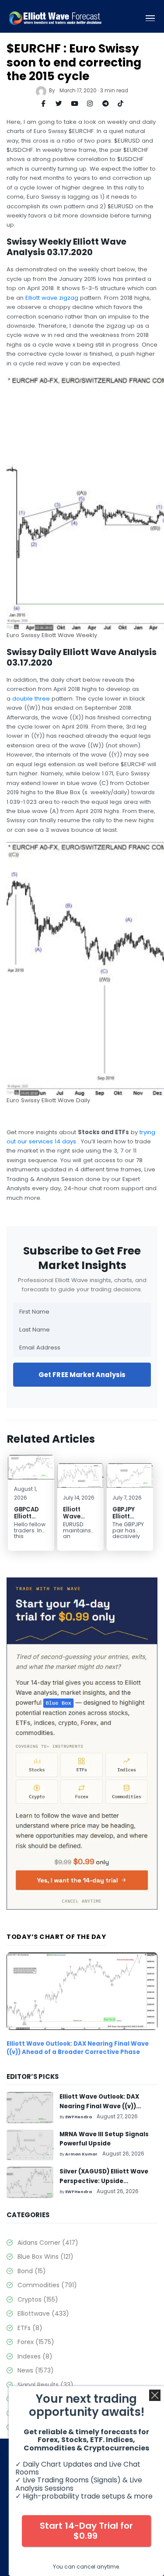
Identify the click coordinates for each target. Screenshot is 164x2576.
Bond (32, 2271)
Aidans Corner (48, 2243)
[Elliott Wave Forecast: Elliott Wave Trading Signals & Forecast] (55, 18)
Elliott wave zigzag (52, 298)
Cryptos (38, 2299)
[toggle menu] (150, 18)
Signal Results (45, 2385)
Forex (36, 2342)
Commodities (47, 2285)
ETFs (30, 2328)
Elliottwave (43, 2313)
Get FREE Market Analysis (82, 1375)
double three (31, 699)
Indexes (35, 2356)
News (36, 2370)
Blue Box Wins (45, 2257)
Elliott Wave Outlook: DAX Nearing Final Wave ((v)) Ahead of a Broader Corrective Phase (78, 2048)
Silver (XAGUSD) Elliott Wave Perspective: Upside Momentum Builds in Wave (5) (106, 2181)
